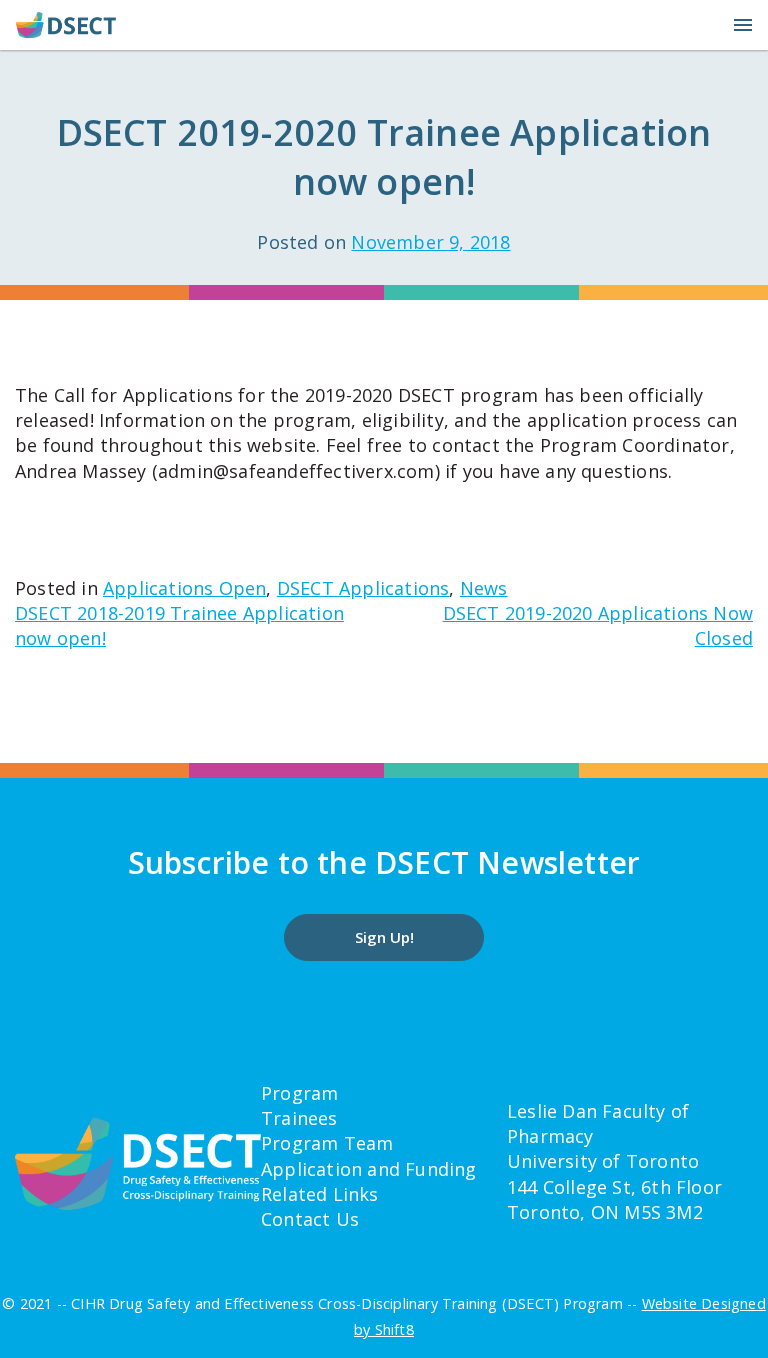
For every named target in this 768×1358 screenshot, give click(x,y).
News (484, 588)
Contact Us (310, 1219)
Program (299, 1093)
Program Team (327, 1143)
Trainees (299, 1118)
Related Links (320, 1194)
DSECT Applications (363, 588)
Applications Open (184, 588)
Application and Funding (369, 1169)
